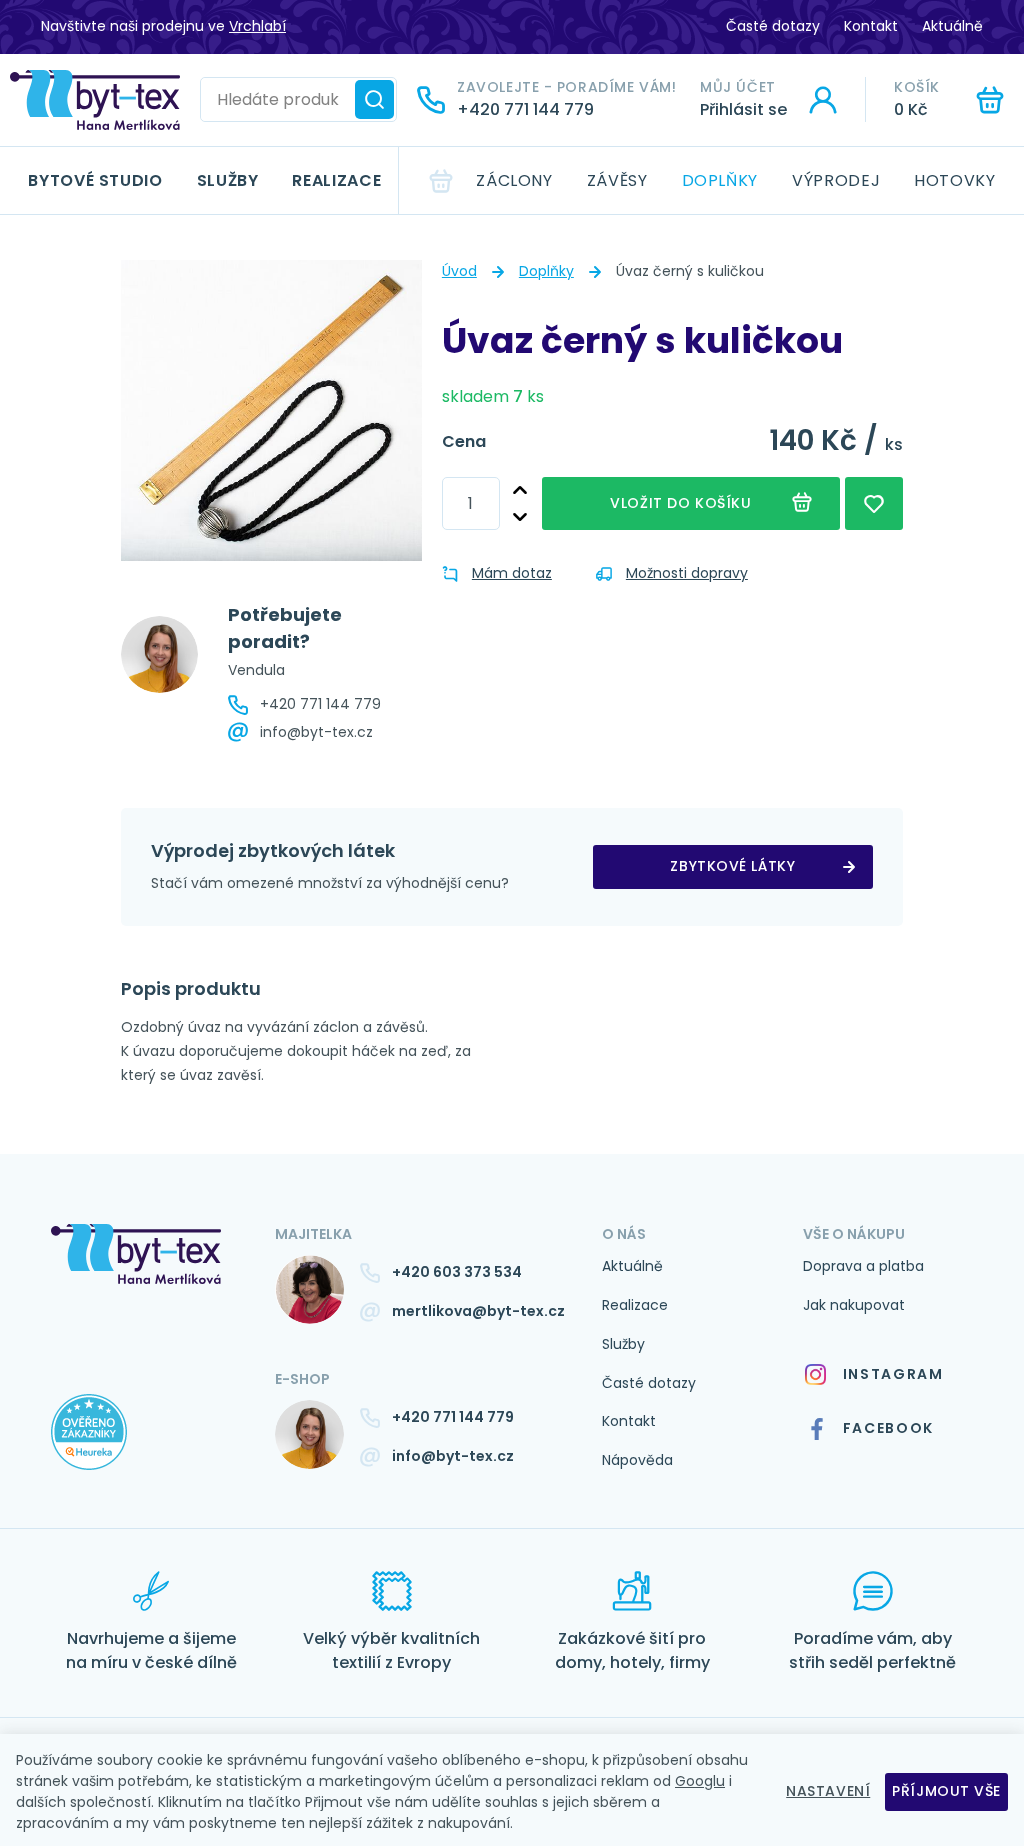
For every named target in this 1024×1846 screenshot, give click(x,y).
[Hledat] (374, 99)
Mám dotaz (512, 573)
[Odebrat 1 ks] (520, 517)
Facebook (888, 1428)
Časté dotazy (773, 26)
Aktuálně (952, 26)
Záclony (514, 180)
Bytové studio (95, 180)
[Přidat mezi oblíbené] (874, 503)
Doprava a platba (863, 1266)
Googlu (700, 1781)
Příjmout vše (946, 1791)
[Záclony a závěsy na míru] (95, 100)
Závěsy (617, 180)
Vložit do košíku (680, 503)
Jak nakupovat (854, 1305)
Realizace (336, 180)
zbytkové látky (732, 866)
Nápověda (637, 1460)
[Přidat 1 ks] (520, 490)
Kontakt (871, 26)
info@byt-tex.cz (316, 732)
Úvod (459, 271)
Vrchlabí (257, 26)
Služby (228, 180)
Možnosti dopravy (687, 573)
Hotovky (954, 180)
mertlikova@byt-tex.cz (478, 1311)
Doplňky (720, 180)
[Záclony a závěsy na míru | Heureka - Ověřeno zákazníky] (148, 1452)
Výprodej (836, 180)
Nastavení (828, 1791)
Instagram (893, 1374)
